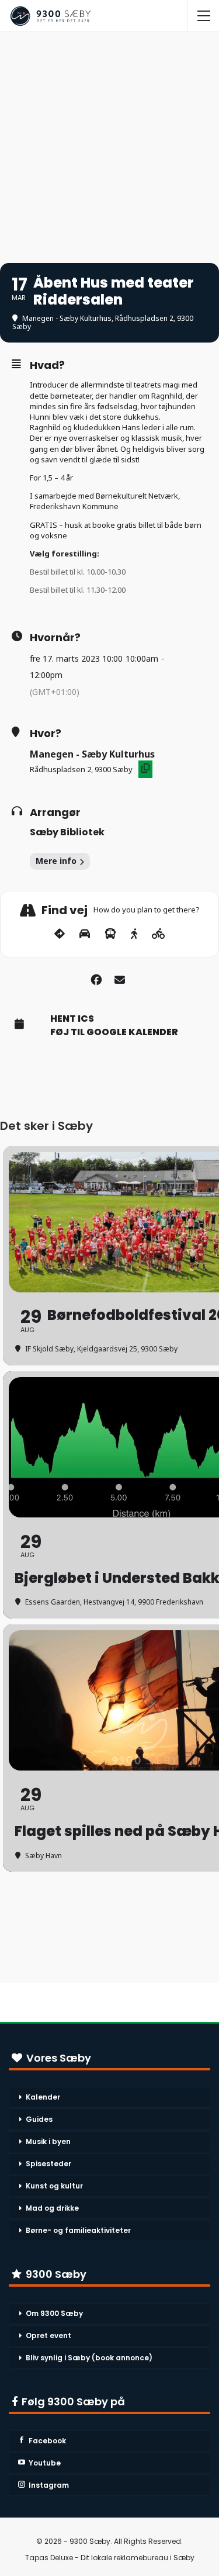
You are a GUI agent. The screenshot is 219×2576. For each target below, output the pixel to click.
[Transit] (110, 934)
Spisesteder (48, 2164)
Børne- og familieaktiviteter (78, 2230)
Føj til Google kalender (114, 1032)
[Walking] (134, 934)
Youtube (45, 2463)
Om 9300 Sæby (54, 2313)
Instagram (49, 2485)
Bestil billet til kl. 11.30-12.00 (78, 590)
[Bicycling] (159, 934)
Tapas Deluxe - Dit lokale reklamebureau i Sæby (110, 2558)
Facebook (47, 2441)
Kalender (43, 2097)
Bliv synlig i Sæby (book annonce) (89, 2358)
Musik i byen (48, 2141)
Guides (39, 2119)
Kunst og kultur (54, 2186)
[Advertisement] (109, 142)
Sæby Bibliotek (67, 832)
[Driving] (85, 934)
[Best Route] (60, 934)
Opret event (48, 2335)
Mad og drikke (52, 2208)
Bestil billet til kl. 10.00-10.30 (78, 572)
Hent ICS (72, 1019)
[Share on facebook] (97, 978)
